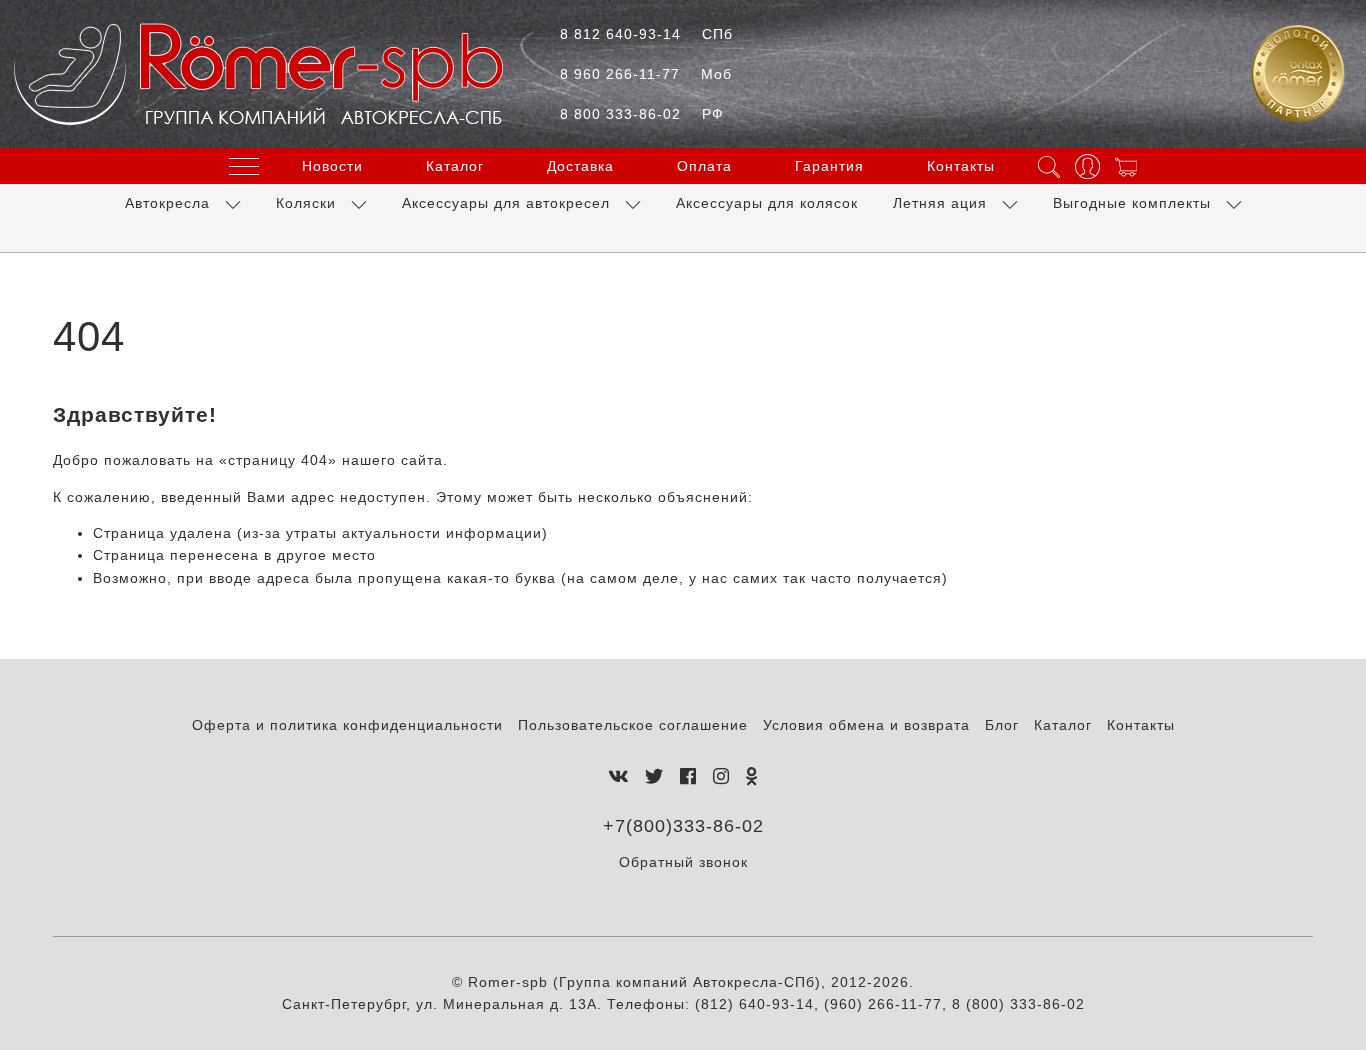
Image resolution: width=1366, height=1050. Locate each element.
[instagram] (721, 777)
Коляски (306, 203)
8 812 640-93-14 (646, 34)
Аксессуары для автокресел (506, 203)
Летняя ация (940, 203)
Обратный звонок (683, 862)
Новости (332, 166)
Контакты (961, 166)
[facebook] (688, 777)
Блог (1002, 725)
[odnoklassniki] (752, 777)
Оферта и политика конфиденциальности (347, 725)
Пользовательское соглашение (633, 725)
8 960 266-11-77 (646, 74)
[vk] (618, 777)
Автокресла (167, 203)
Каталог (455, 166)
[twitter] (654, 777)
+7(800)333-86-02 (683, 826)
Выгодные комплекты (1132, 203)
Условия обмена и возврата (866, 725)
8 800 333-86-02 (642, 114)
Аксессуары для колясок (767, 203)
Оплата (704, 166)
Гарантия (829, 166)
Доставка (580, 166)
